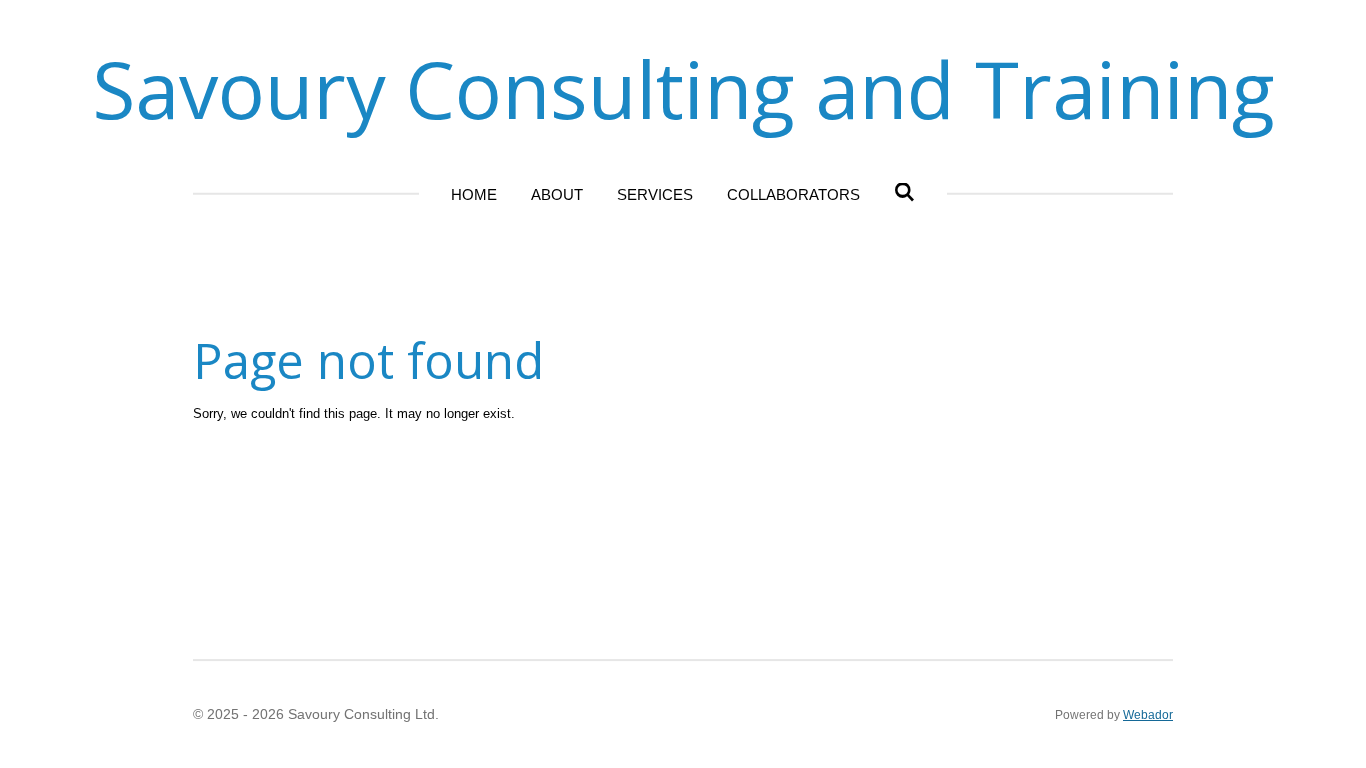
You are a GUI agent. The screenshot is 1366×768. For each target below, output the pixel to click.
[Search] (904, 192)
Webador (1148, 714)
